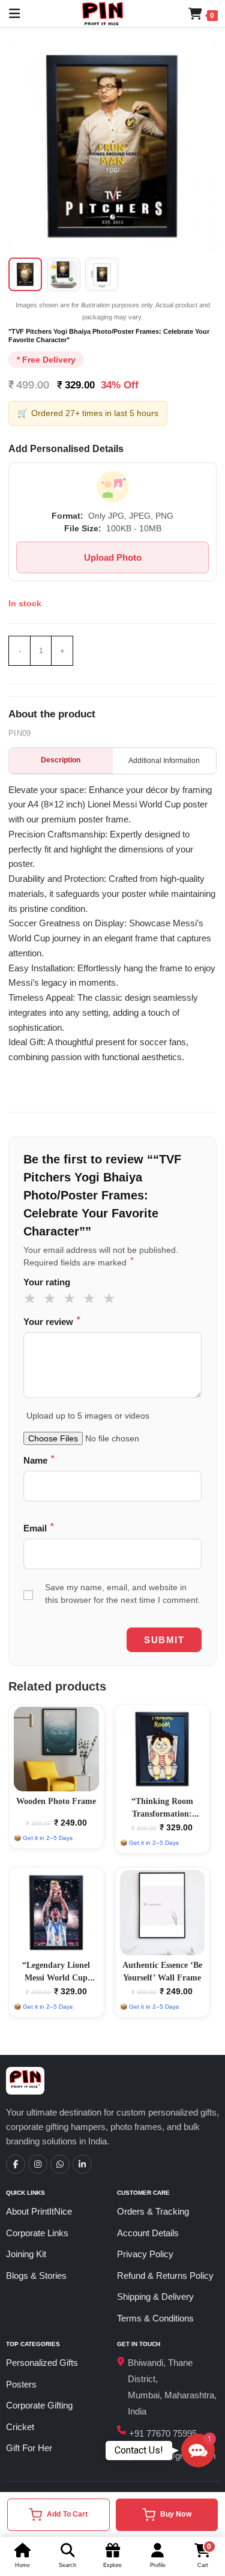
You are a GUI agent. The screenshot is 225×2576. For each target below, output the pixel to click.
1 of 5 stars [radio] (32, 1299)
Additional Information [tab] (164, 761)
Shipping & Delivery (155, 2297)
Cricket (20, 2427)
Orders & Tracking (153, 2211)
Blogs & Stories (36, 2276)
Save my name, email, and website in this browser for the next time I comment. (123, 1594)
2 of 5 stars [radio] (52, 1299)
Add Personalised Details (66, 449)
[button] (198, 2451)
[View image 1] (25, 274)
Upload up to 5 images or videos (88, 1416)
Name (39, 1460)
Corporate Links (37, 2233)
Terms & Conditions (155, 2318)
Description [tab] (61, 760)
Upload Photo (113, 557)
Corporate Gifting (39, 2405)
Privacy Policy (145, 2254)
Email (38, 1528)
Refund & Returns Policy (165, 2276)
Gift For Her (29, 2448)
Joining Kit (26, 2254)
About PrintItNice (39, 2211)
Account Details (148, 2233)
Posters (21, 2384)
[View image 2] (64, 274)
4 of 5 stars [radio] (91, 1299)
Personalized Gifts (42, 2363)
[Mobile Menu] (10, 14)
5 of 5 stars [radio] (111, 1299)
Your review (52, 1321)
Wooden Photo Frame (56, 1801)
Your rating (47, 1282)
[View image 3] (102, 274)
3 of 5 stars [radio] (71, 1299)
